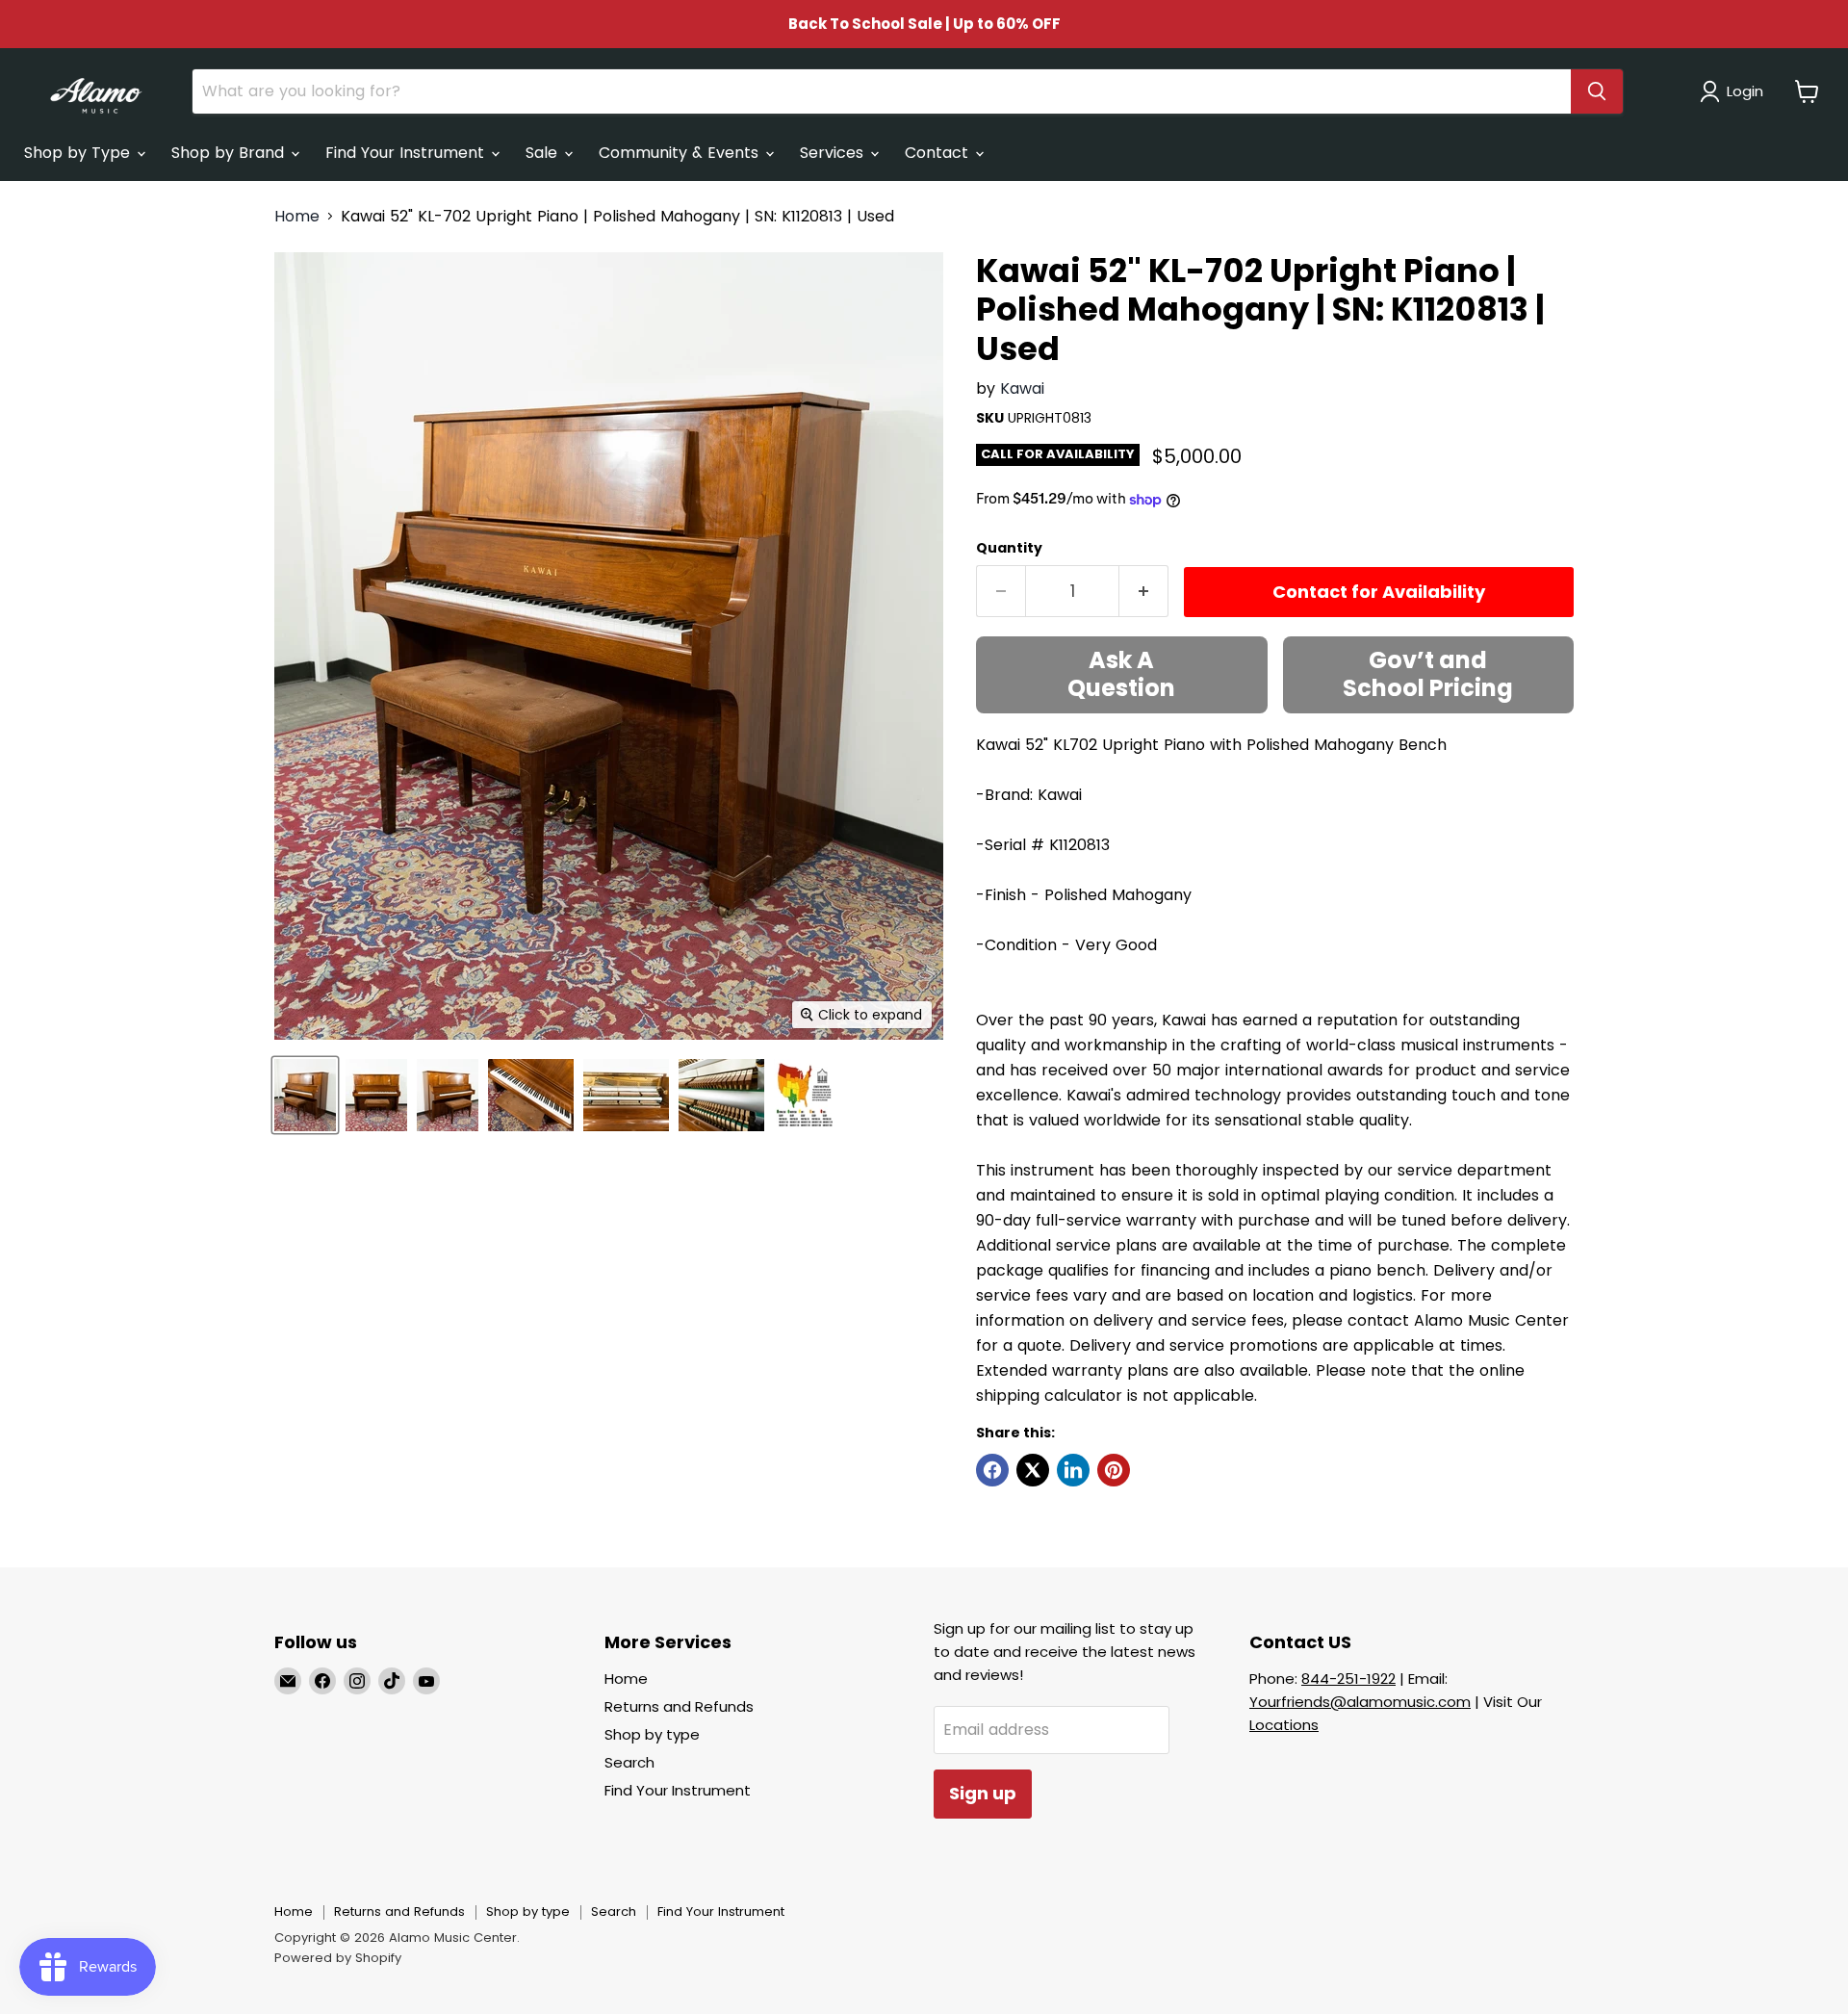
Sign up (983, 1793)
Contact (939, 153)
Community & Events (681, 153)
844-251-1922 (1348, 1679)
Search (629, 1762)
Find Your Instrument (407, 153)
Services (834, 153)
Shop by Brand (230, 153)
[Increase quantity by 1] (1144, 592)
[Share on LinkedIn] (1073, 1470)
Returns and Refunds (679, 1706)
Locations (1284, 1725)
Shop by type (652, 1734)
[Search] (1597, 91)
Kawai (1022, 388)
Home (297, 217)
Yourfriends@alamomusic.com (1360, 1702)
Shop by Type (79, 153)
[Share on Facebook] (992, 1470)
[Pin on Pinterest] (1114, 1470)
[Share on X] (1033, 1470)
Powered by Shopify (338, 1958)
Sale (544, 153)
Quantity (1009, 548)
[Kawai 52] (305, 1095)
